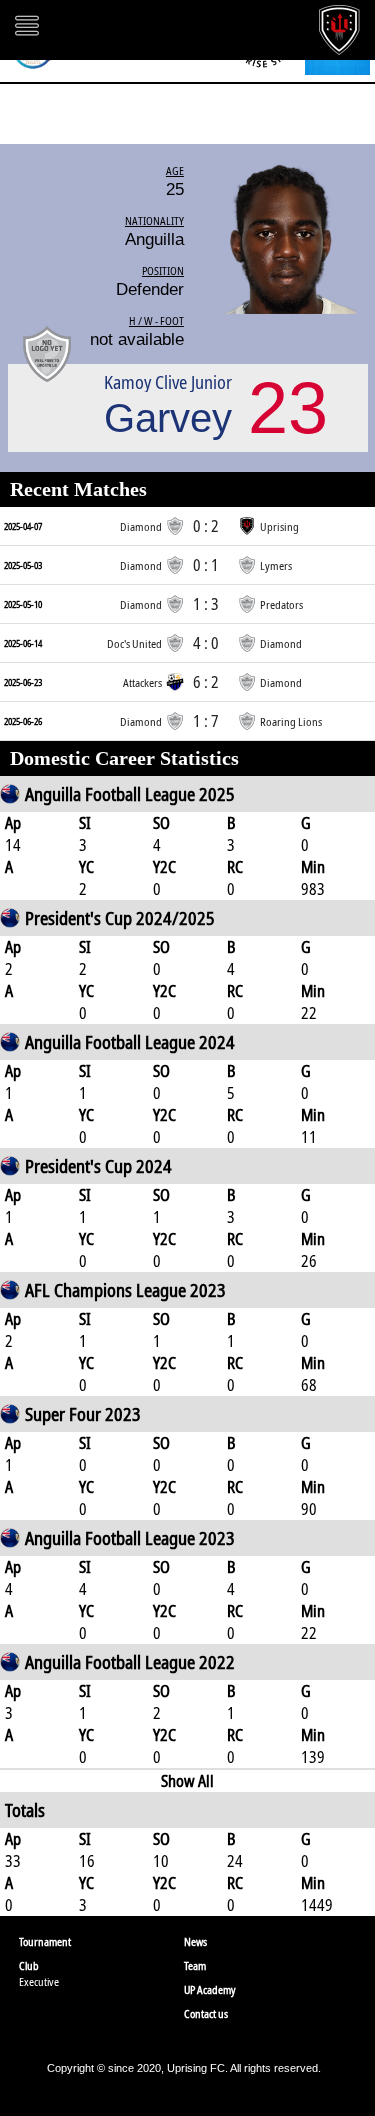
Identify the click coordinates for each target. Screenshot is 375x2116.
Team (195, 1965)
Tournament (45, 1941)
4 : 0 (206, 643)
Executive (39, 1981)
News (195, 1941)
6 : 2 (206, 682)
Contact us (206, 2013)
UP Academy (210, 1989)
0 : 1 (206, 565)
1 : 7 (206, 721)
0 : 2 (206, 526)
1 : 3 (206, 604)
